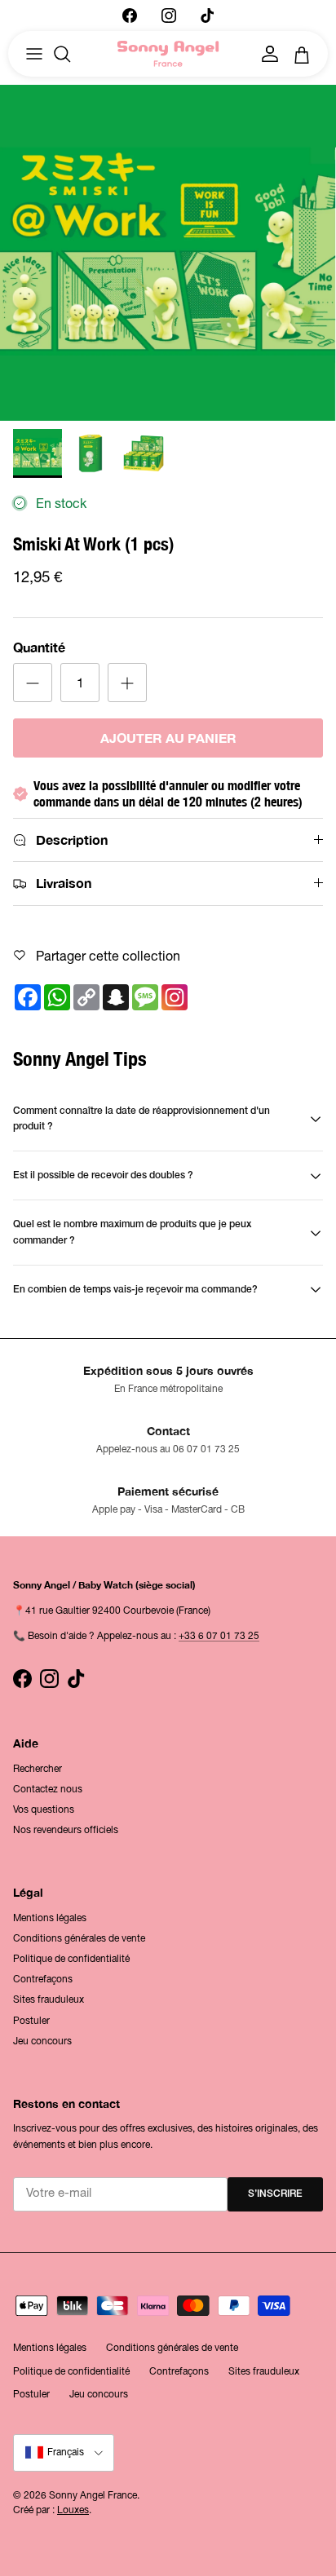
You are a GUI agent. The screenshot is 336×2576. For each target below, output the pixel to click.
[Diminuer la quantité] (33, 683)
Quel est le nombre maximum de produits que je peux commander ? (132, 1232)
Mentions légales (50, 1918)
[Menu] (34, 54)
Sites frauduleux (49, 1999)
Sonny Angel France (93, 2495)
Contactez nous (48, 1789)
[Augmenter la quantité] (127, 683)
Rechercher (38, 1769)
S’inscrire (275, 2194)
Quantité (39, 647)
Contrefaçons (43, 1979)
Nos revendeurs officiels (66, 1830)
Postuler (31, 2021)
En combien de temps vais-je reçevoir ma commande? (135, 1290)
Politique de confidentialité (71, 1959)
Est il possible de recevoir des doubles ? (103, 1175)
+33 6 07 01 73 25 (219, 1636)
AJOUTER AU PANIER (168, 738)
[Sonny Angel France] (168, 54)
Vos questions (44, 1809)
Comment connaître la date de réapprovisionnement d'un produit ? (141, 1119)
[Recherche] (70, 54)
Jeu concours (42, 2041)
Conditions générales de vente (79, 1938)
